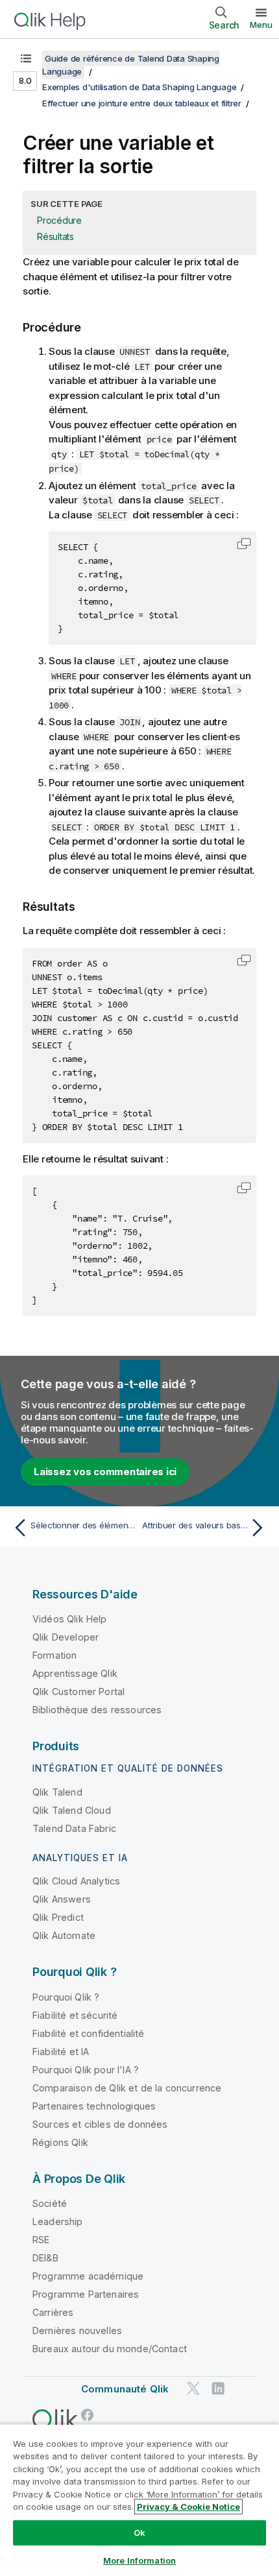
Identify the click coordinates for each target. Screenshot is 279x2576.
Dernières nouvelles (77, 2330)
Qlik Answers (62, 1899)
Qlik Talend (57, 1792)
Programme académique (88, 2276)
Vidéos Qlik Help (70, 1619)
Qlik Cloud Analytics (76, 1881)
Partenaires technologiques (94, 2106)
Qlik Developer (66, 1637)
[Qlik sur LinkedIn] (218, 2388)
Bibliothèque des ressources (97, 1710)
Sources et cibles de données (100, 2124)
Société (50, 2203)
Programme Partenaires (86, 2294)
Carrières (53, 2312)
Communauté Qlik (125, 2389)
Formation (55, 1655)
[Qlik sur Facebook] (88, 2415)
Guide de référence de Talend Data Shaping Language (131, 65)
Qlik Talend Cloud (72, 1810)
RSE (41, 2240)
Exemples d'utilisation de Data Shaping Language (139, 87)
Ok (139, 2533)
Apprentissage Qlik (75, 1673)
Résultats (55, 236)
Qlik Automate (64, 1935)
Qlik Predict (58, 1917)
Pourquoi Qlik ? (66, 1997)
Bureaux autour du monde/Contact (110, 2349)
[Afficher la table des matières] (26, 58)
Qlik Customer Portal (79, 1691)
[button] (244, 544)
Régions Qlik (60, 2142)
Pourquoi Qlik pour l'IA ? (86, 2070)
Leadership (58, 2221)
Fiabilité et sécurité (75, 2015)
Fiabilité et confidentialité (88, 2033)
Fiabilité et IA (61, 2052)
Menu (261, 25)
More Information (139, 2560)
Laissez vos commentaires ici (105, 1472)
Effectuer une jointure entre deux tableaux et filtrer (142, 103)
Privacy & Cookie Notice (188, 2507)
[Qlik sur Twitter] (193, 2388)
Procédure (59, 220)
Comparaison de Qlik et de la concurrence (127, 2088)
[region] (139, 2500)
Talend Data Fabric (74, 1828)
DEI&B (45, 2258)
